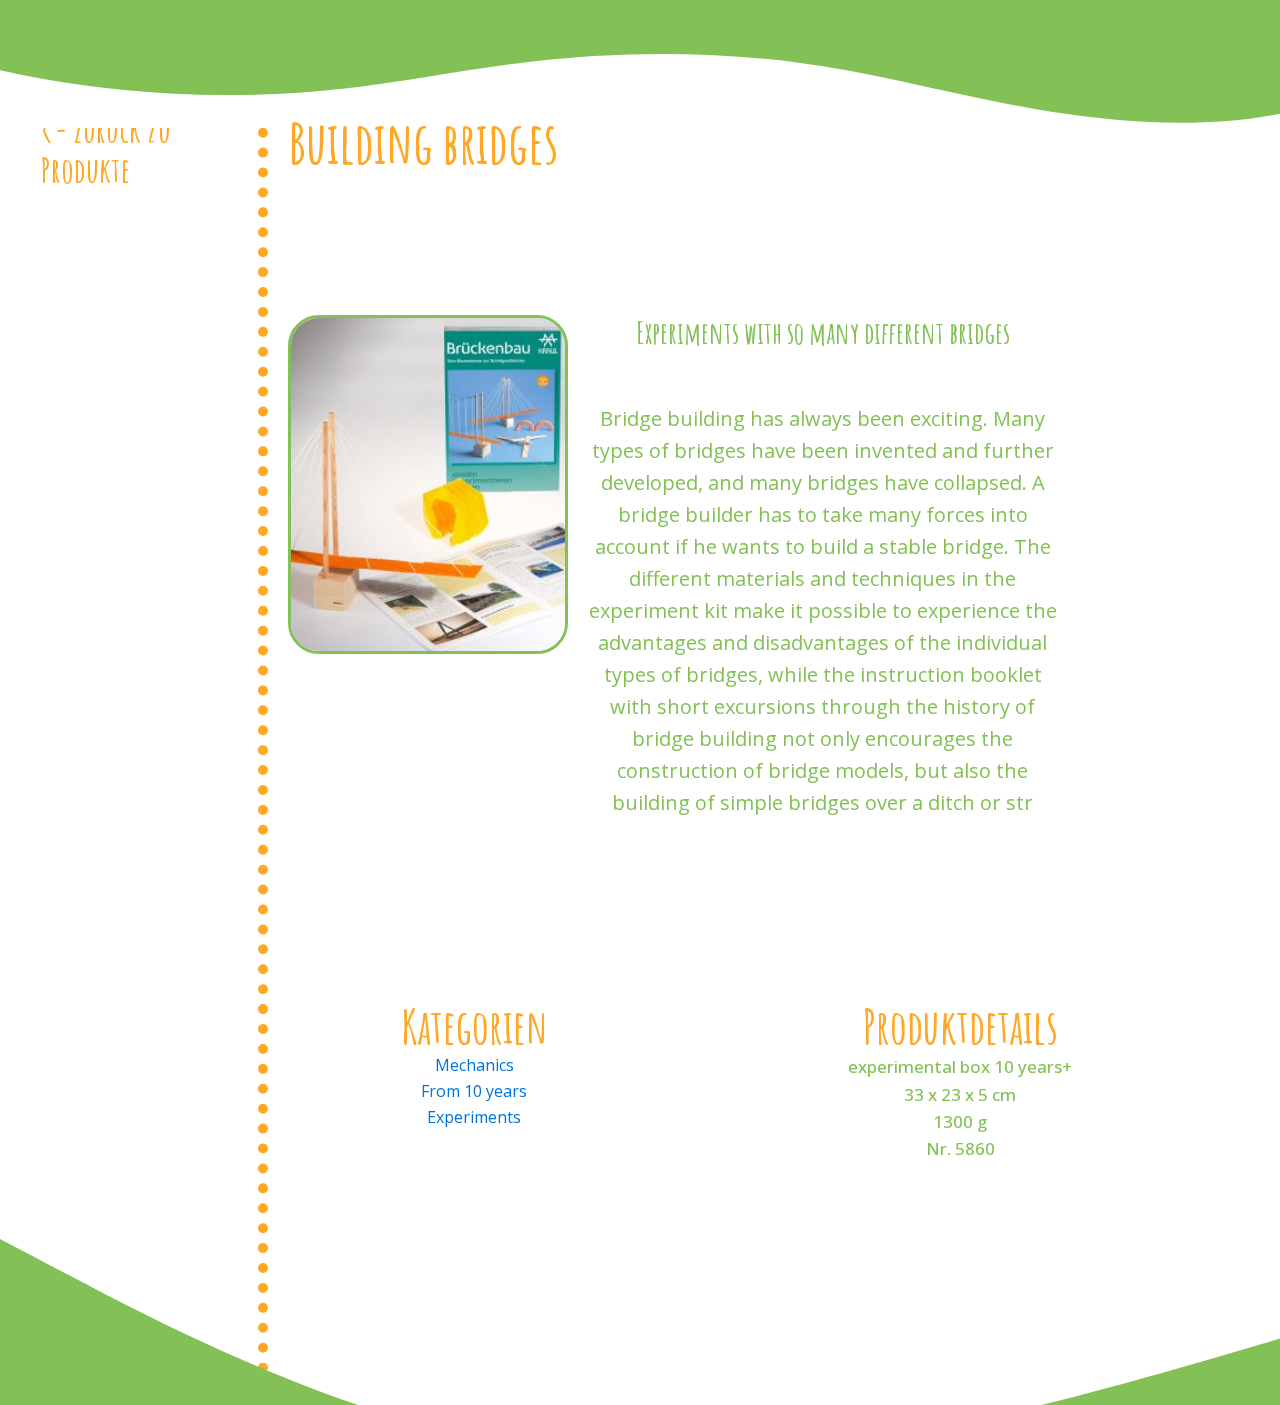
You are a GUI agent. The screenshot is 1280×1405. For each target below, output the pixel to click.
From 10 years (474, 1091)
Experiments (474, 1117)
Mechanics (474, 1065)
